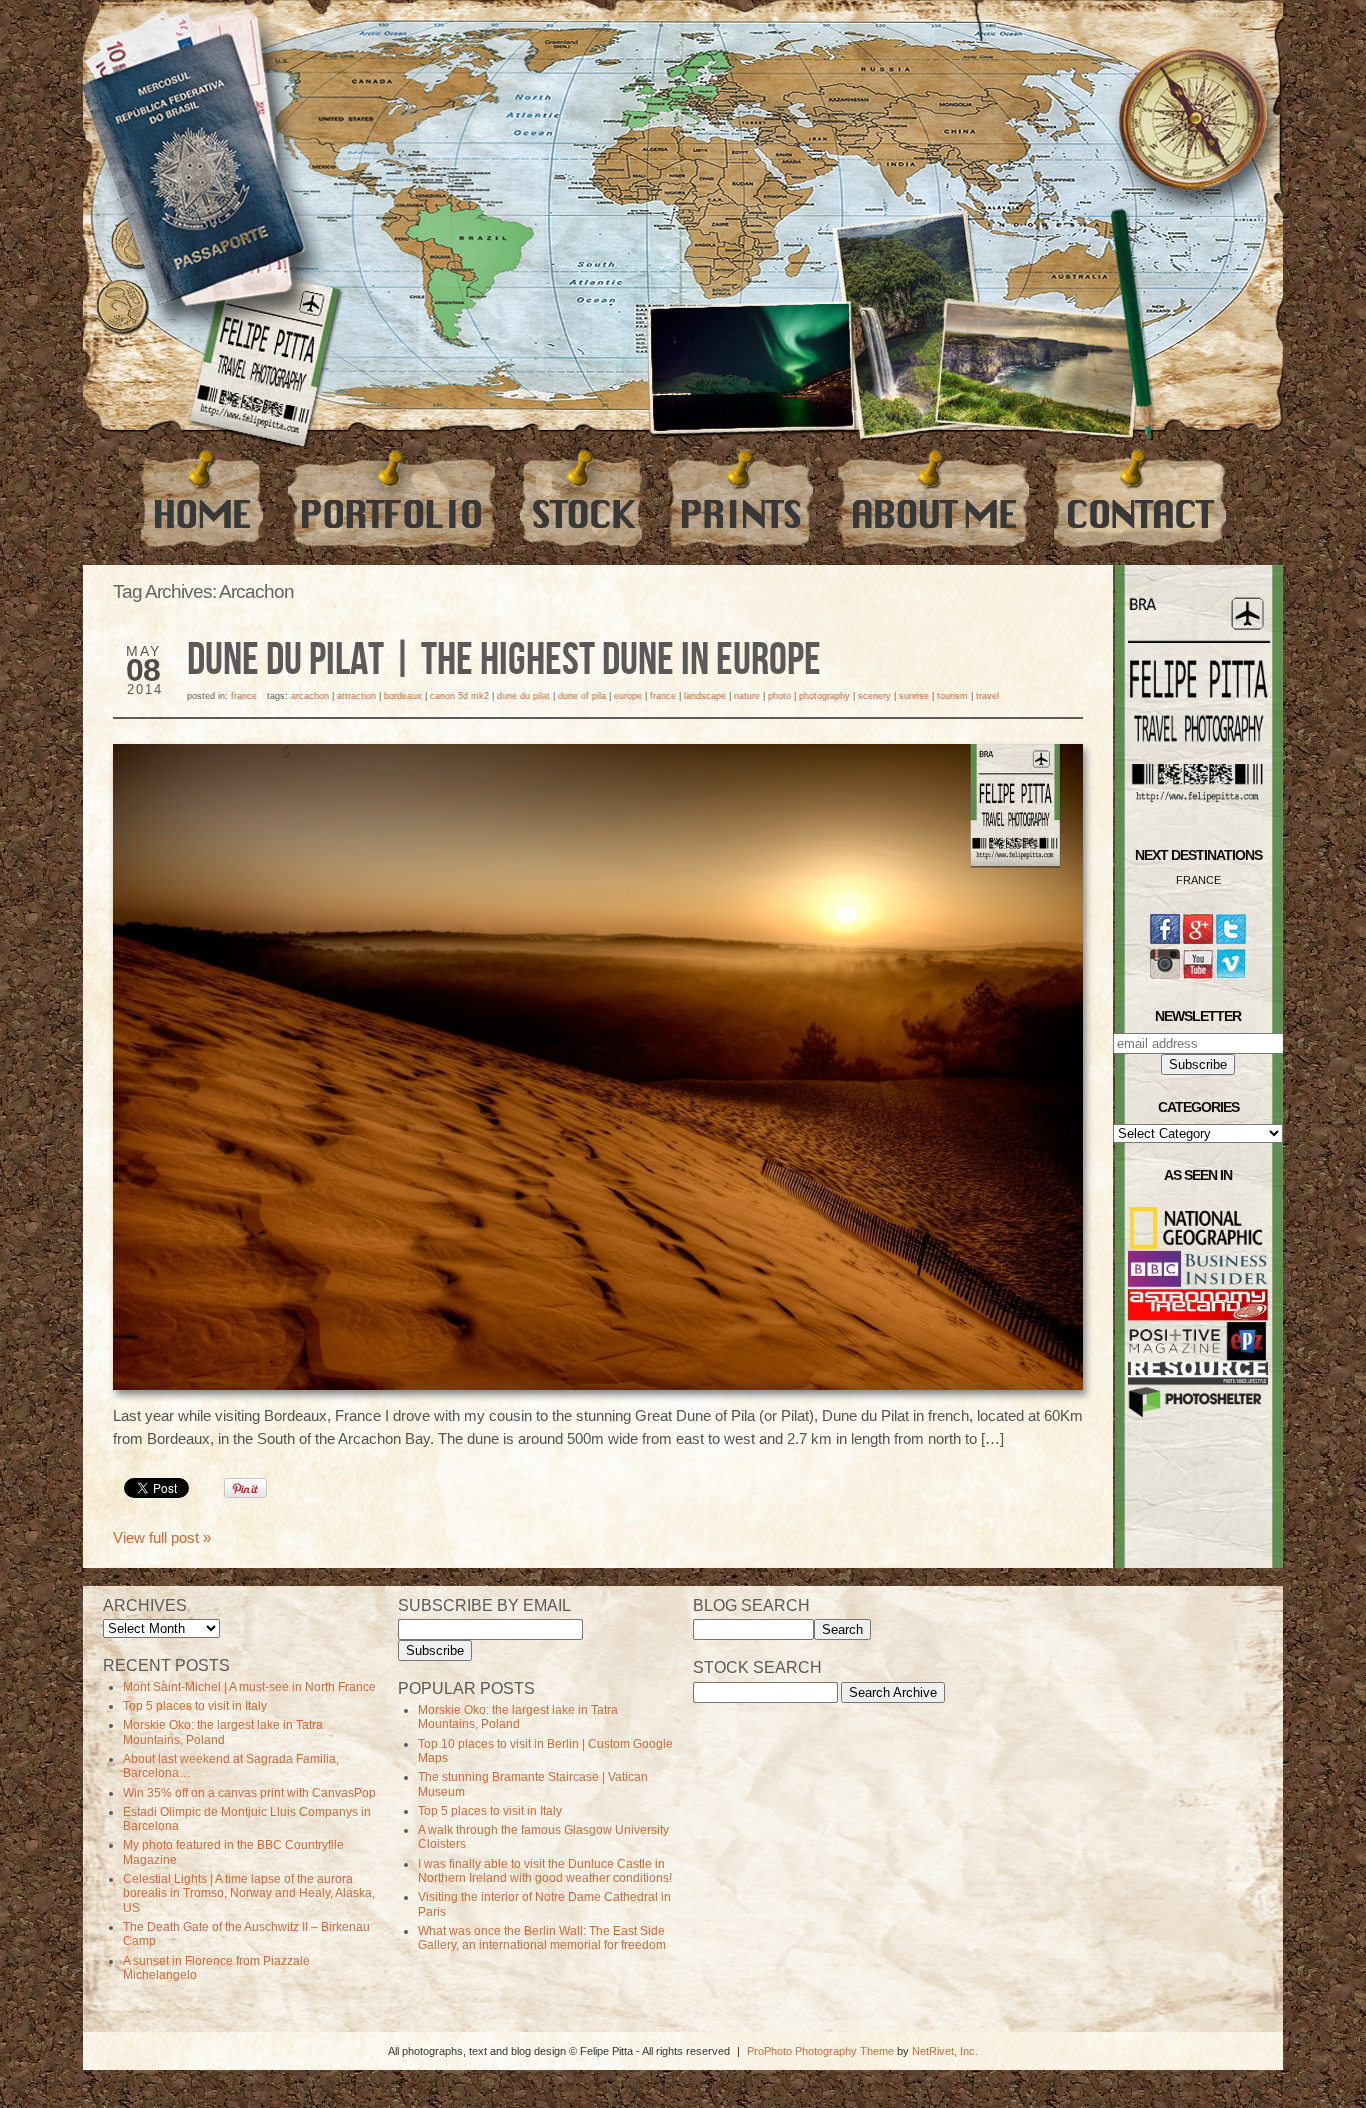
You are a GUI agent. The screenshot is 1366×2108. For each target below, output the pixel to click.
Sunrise (914, 696)
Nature (747, 696)
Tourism (952, 696)
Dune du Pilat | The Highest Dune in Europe (504, 661)
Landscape (705, 696)
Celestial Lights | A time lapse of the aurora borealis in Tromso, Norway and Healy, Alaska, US (249, 1893)
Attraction (356, 696)
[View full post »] (598, 1067)
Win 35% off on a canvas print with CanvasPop (249, 1793)
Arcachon (310, 696)
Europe (628, 696)
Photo (779, 696)
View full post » (162, 1537)
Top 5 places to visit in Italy (195, 1706)
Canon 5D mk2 (459, 696)
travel (987, 696)
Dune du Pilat (523, 696)
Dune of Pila (582, 696)
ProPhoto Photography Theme (820, 2051)
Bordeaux (403, 696)
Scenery (874, 696)
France (244, 696)
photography (824, 696)
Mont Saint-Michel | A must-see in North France (249, 1687)
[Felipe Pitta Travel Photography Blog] (202, 498)
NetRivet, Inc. (945, 2051)
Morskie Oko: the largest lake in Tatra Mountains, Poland (223, 1732)
